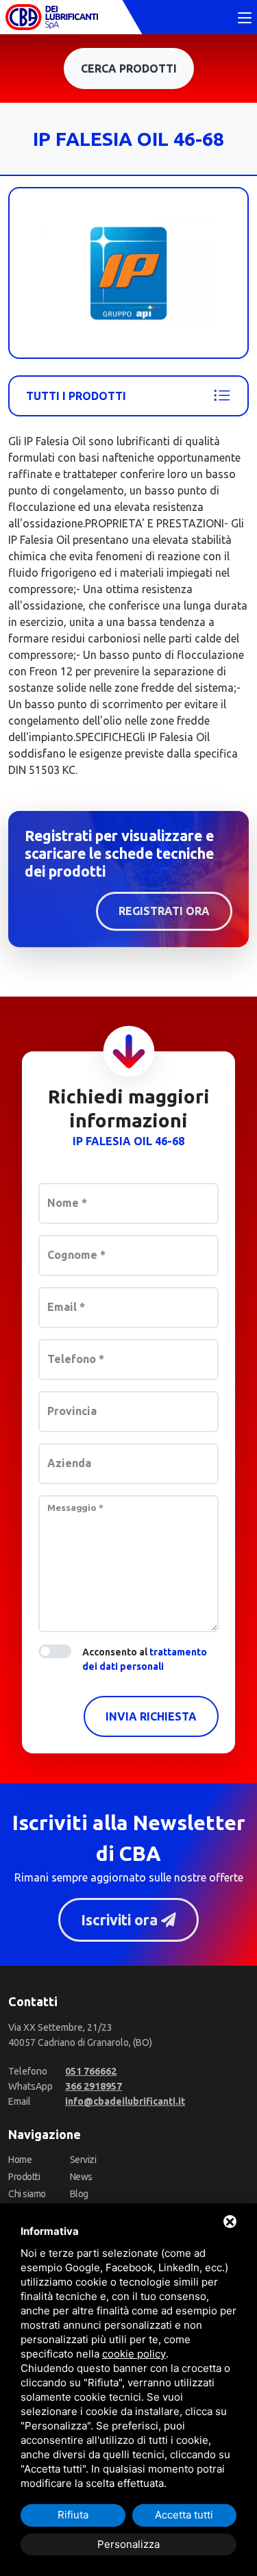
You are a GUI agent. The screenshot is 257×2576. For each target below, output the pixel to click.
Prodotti (24, 2177)
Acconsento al (145, 1659)
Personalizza (128, 2544)
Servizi (83, 2160)
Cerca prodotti (129, 68)
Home (20, 2160)
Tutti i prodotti (76, 396)
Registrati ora (164, 911)
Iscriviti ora (121, 1920)
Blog (79, 2194)
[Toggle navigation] (245, 18)
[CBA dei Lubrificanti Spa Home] (52, 17)
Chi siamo (27, 2194)
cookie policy (134, 2354)
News (81, 2177)
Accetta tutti (184, 2515)
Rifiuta (73, 2515)
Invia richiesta (151, 1716)
